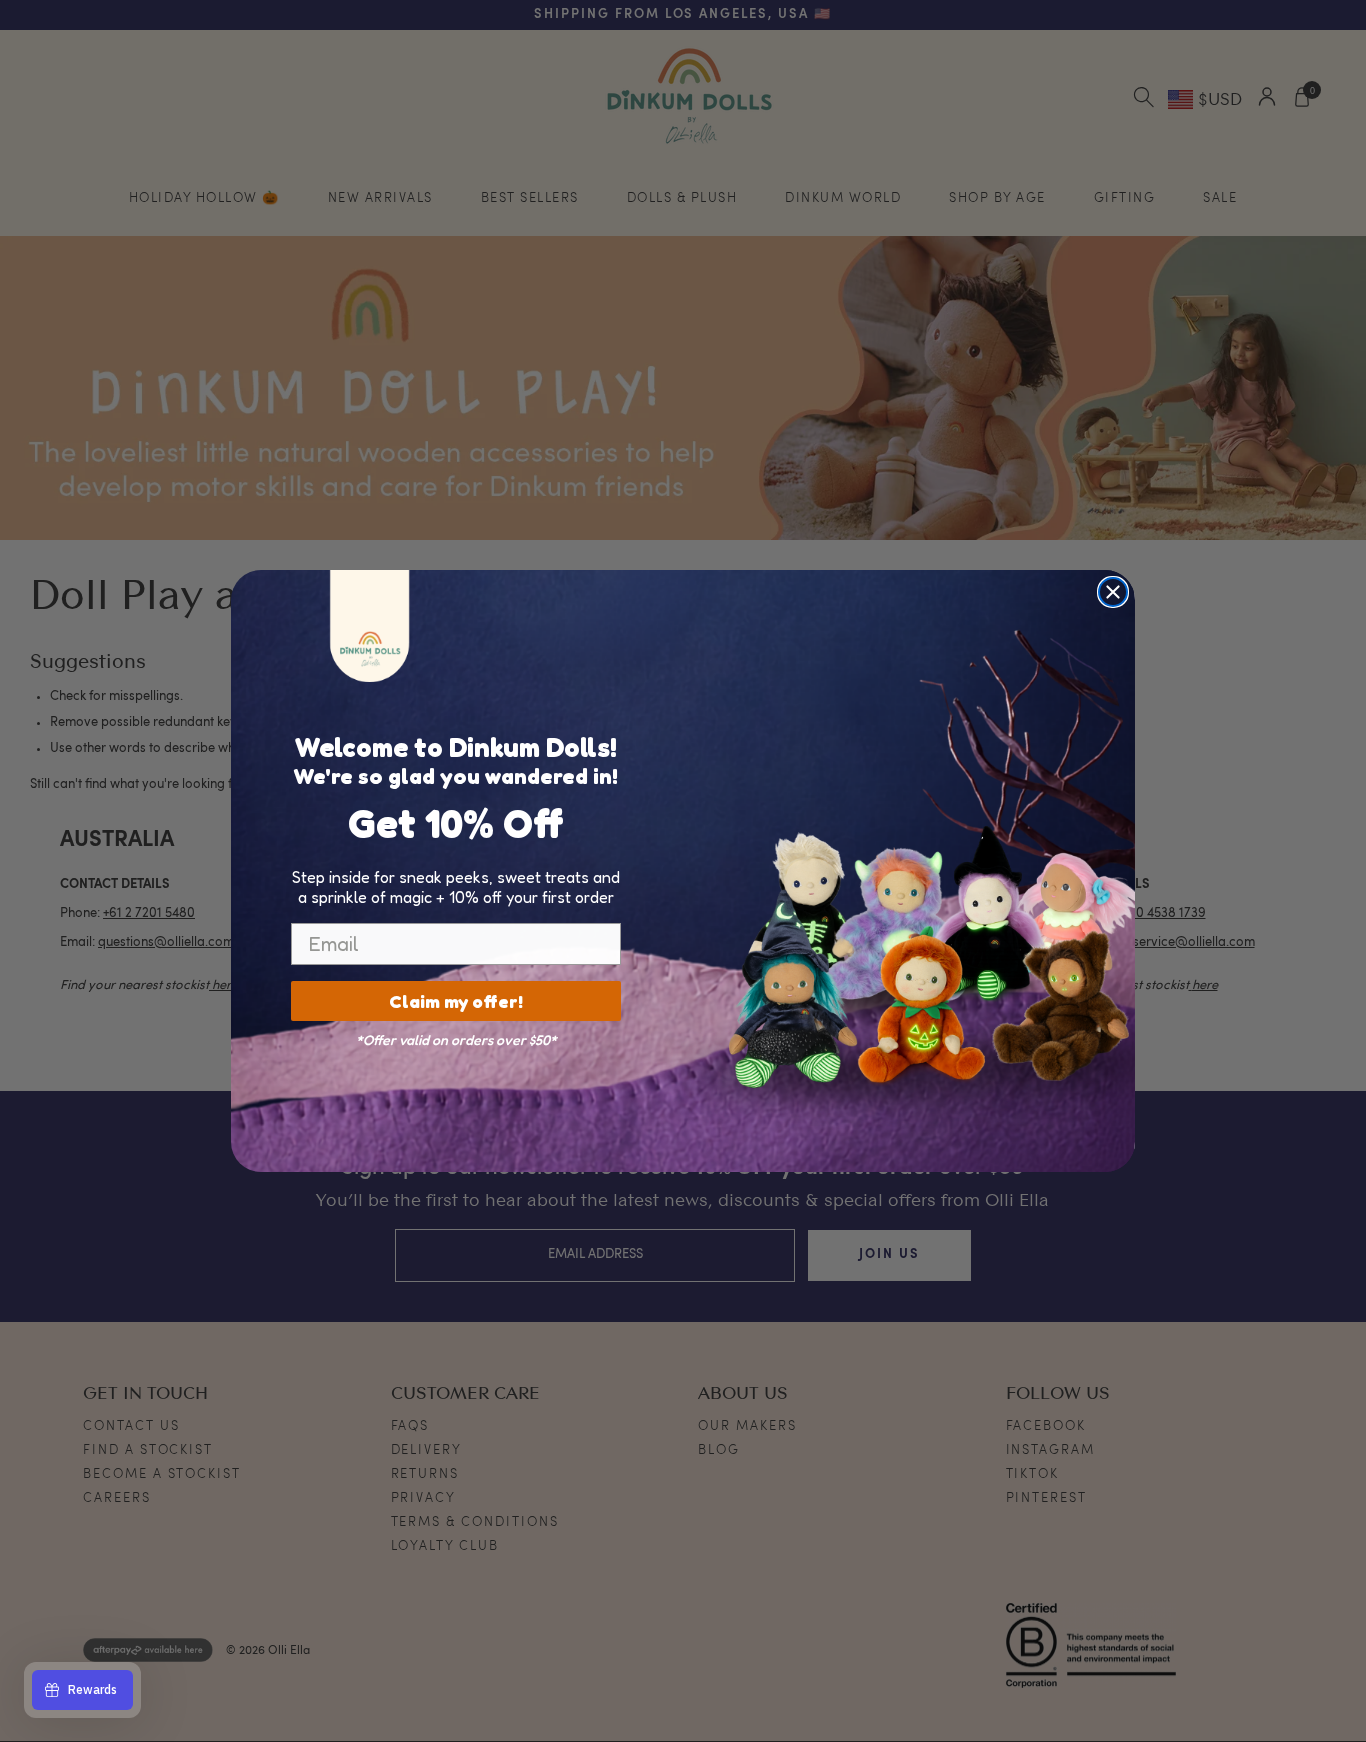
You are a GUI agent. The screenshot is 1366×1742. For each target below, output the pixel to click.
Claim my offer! (456, 1001)
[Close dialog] (1113, 592)
